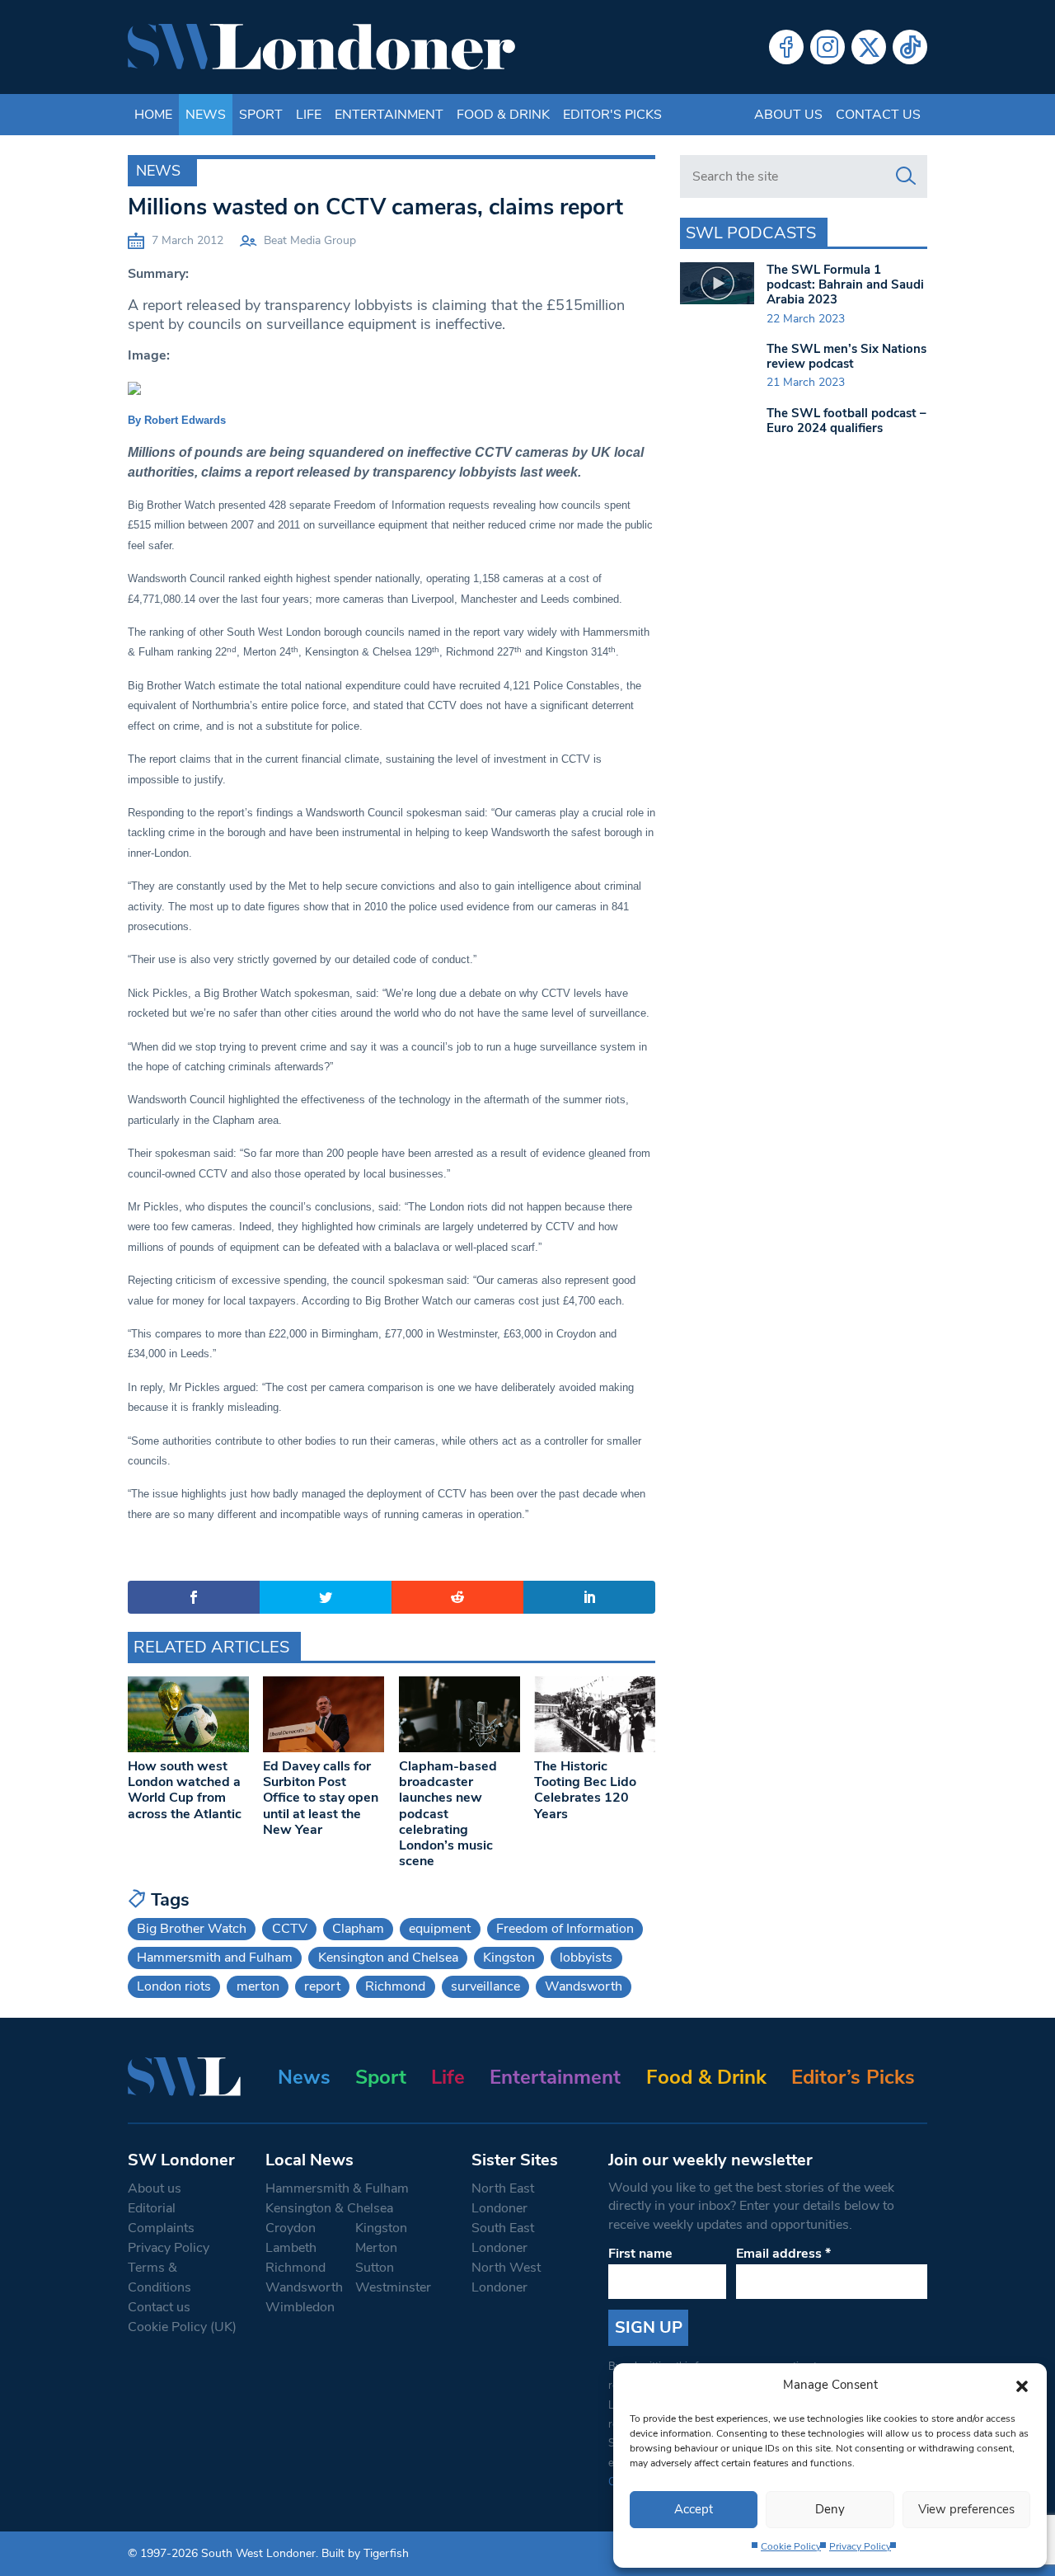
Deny (830, 2509)
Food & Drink (503, 115)
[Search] (906, 176)
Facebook (786, 47)
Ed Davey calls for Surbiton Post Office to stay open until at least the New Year (321, 1798)
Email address (783, 2254)
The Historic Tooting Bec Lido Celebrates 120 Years (585, 1790)
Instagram (828, 47)
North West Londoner (506, 2278)
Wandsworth (584, 1986)
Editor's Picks (612, 115)
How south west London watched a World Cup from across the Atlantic (185, 1790)
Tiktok (910, 47)
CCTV (290, 1929)
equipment (440, 1929)
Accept (694, 2509)
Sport (261, 115)
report (322, 1986)
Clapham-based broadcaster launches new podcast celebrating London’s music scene (448, 1814)
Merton (376, 2248)
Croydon (291, 2228)
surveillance (485, 1986)
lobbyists (586, 1958)
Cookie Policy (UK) (182, 2327)
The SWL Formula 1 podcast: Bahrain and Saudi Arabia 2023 (845, 284)
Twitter (869, 47)
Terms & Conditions (159, 2278)
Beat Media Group (310, 240)
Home (153, 115)
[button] (1022, 2385)
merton (258, 1986)
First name (640, 2254)
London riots (174, 1986)
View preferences (966, 2509)
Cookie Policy (791, 2546)
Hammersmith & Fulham (337, 2188)
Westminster (393, 2287)
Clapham (358, 1929)
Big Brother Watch (192, 1929)
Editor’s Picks (853, 2077)
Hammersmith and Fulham (215, 1958)
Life (309, 115)
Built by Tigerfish (365, 2553)
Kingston (509, 1958)
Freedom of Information (565, 1929)
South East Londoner (503, 2238)
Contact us (878, 115)
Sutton (375, 2268)
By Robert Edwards (177, 420)
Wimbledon (300, 2307)
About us (788, 115)
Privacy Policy (860, 2546)
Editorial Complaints (161, 2218)
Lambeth (291, 2248)
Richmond (395, 1986)
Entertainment (389, 115)
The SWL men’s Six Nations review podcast (846, 356)
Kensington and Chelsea (388, 1958)
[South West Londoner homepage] (321, 47)
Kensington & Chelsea (329, 2208)
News (206, 115)
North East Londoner (503, 2198)
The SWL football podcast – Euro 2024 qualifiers (846, 421)
